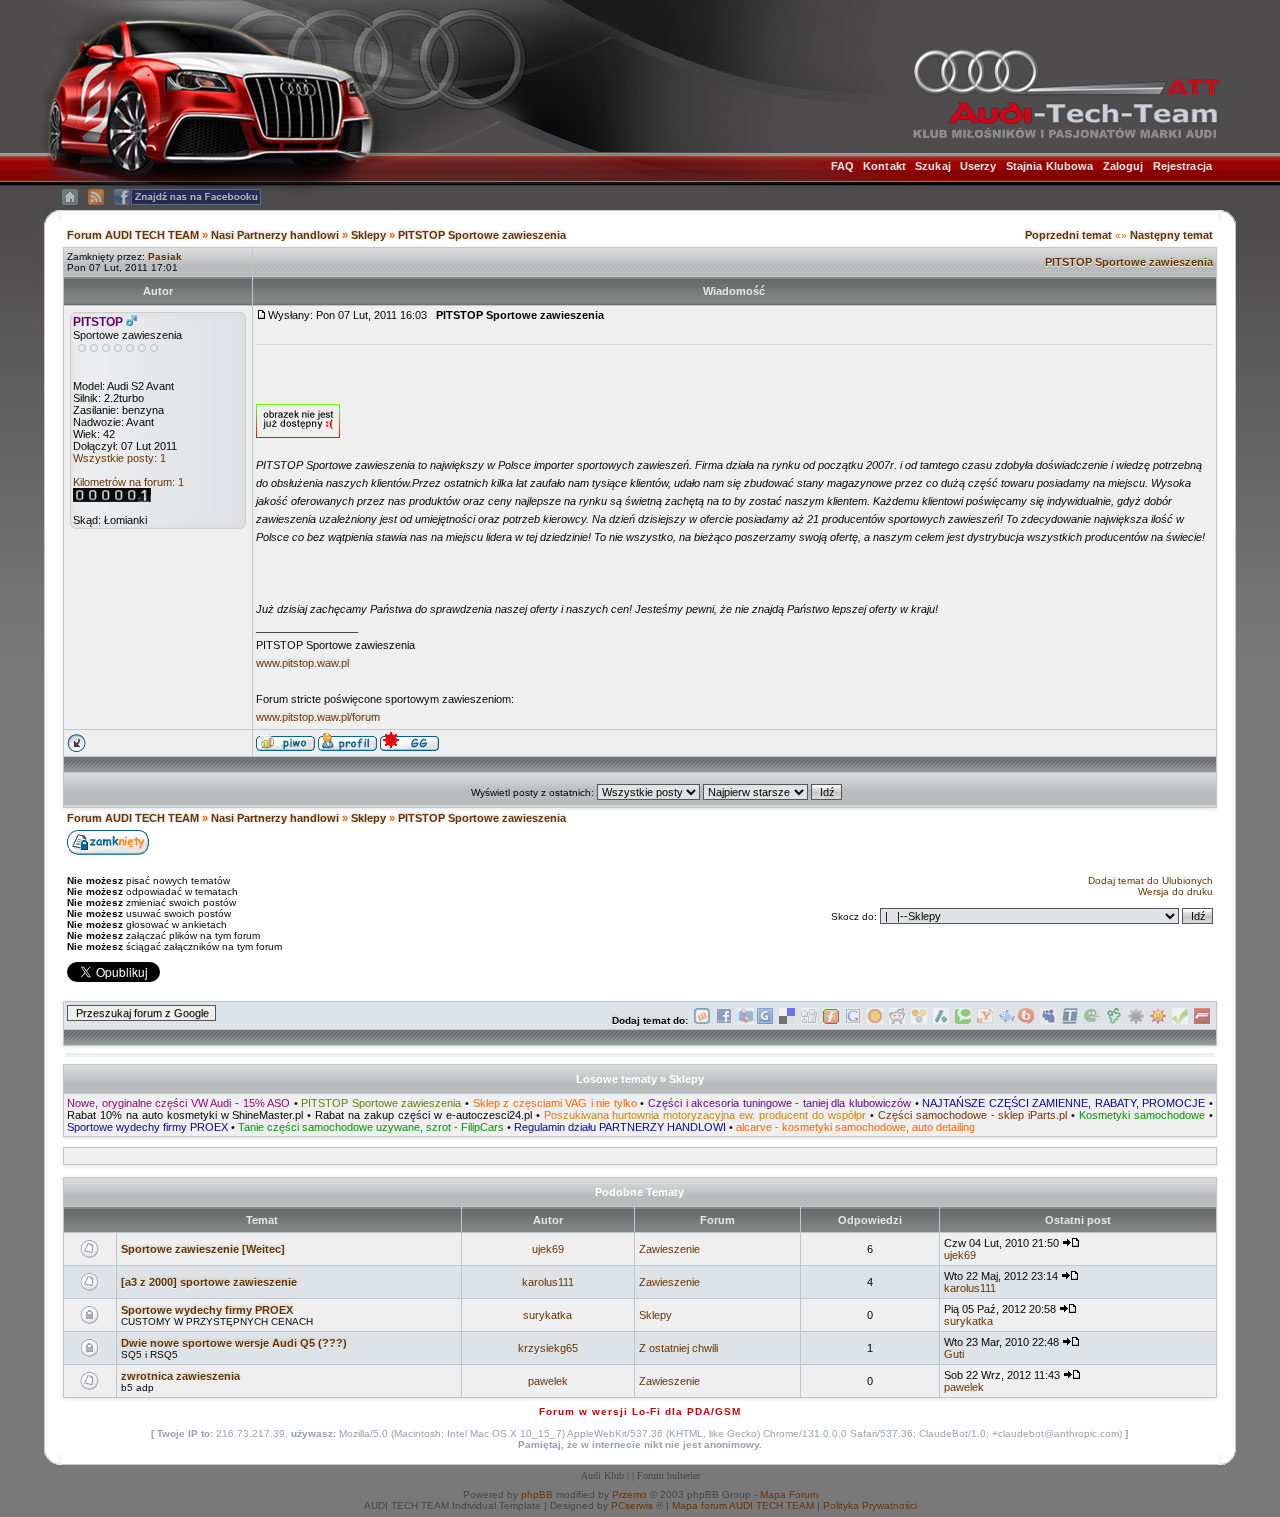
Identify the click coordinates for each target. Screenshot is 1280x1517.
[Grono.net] (1114, 1020)
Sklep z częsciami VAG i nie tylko (555, 1103)
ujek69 (548, 1249)
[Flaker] (1092, 1020)
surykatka (547, 1315)
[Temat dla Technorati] (963, 1020)
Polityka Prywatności (870, 1505)
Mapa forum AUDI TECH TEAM (743, 1505)
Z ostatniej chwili (678, 1348)
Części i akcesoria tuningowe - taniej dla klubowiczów (779, 1103)
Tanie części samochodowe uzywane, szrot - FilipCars (371, 1127)
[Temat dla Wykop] (702, 1020)
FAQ (842, 166)
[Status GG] (1158, 1020)
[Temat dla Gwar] (765, 1020)
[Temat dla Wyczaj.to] (746, 1020)
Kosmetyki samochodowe (1142, 1115)
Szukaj (933, 166)
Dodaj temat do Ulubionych (1150, 880)
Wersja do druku (1175, 891)
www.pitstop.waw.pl (302, 663)
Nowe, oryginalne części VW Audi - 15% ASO (178, 1103)
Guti (954, 1354)
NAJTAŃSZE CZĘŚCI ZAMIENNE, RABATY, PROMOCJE (1063, 1103)
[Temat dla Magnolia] (875, 1020)
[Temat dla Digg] (809, 1020)
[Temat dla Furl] (831, 1020)
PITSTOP (98, 322)
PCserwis (632, 1505)
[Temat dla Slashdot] (941, 1020)
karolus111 (548, 1282)
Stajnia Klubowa (1050, 166)
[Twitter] (1070, 1020)
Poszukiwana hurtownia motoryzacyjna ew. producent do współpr (705, 1115)
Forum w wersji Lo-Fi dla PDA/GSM (640, 1411)
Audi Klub (602, 1475)
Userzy (978, 166)
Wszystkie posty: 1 (119, 458)
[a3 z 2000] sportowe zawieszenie (209, 1282)
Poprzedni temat (1068, 235)
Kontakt (884, 166)
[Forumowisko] (1202, 1020)
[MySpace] (1048, 1020)
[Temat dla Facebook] (724, 1020)
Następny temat (1171, 235)
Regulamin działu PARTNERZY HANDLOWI (620, 1127)
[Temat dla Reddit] (897, 1020)
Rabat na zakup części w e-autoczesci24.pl (423, 1115)
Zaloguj (1123, 166)
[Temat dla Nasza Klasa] (1007, 1020)
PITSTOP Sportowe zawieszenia (482, 235)
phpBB (537, 1494)
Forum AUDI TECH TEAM (134, 235)
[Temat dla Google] (853, 1020)
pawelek (548, 1381)
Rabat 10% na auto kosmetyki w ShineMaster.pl (185, 1115)
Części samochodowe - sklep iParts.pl (973, 1115)
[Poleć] (1180, 1020)
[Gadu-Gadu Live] (1136, 1020)
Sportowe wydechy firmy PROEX (147, 1127)
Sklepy (368, 235)
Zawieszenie (669, 1249)
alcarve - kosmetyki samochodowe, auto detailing (855, 1127)
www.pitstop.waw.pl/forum (318, 717)
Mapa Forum (789, 1494)
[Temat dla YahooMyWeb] (985, 1020)
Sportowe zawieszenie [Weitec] (203, 1249)
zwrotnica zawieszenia (180, 1376)
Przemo (629, 1494)
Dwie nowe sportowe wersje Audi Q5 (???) (234, 1343)
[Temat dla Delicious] (787, 1020)
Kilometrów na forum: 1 (128, 482)
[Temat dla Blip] (1026, 1020)
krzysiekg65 (548, 1348)
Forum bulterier (668, 1475)
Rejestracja (1182, 166)
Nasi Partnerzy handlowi (275, 235)
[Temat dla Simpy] (919, 1020)
